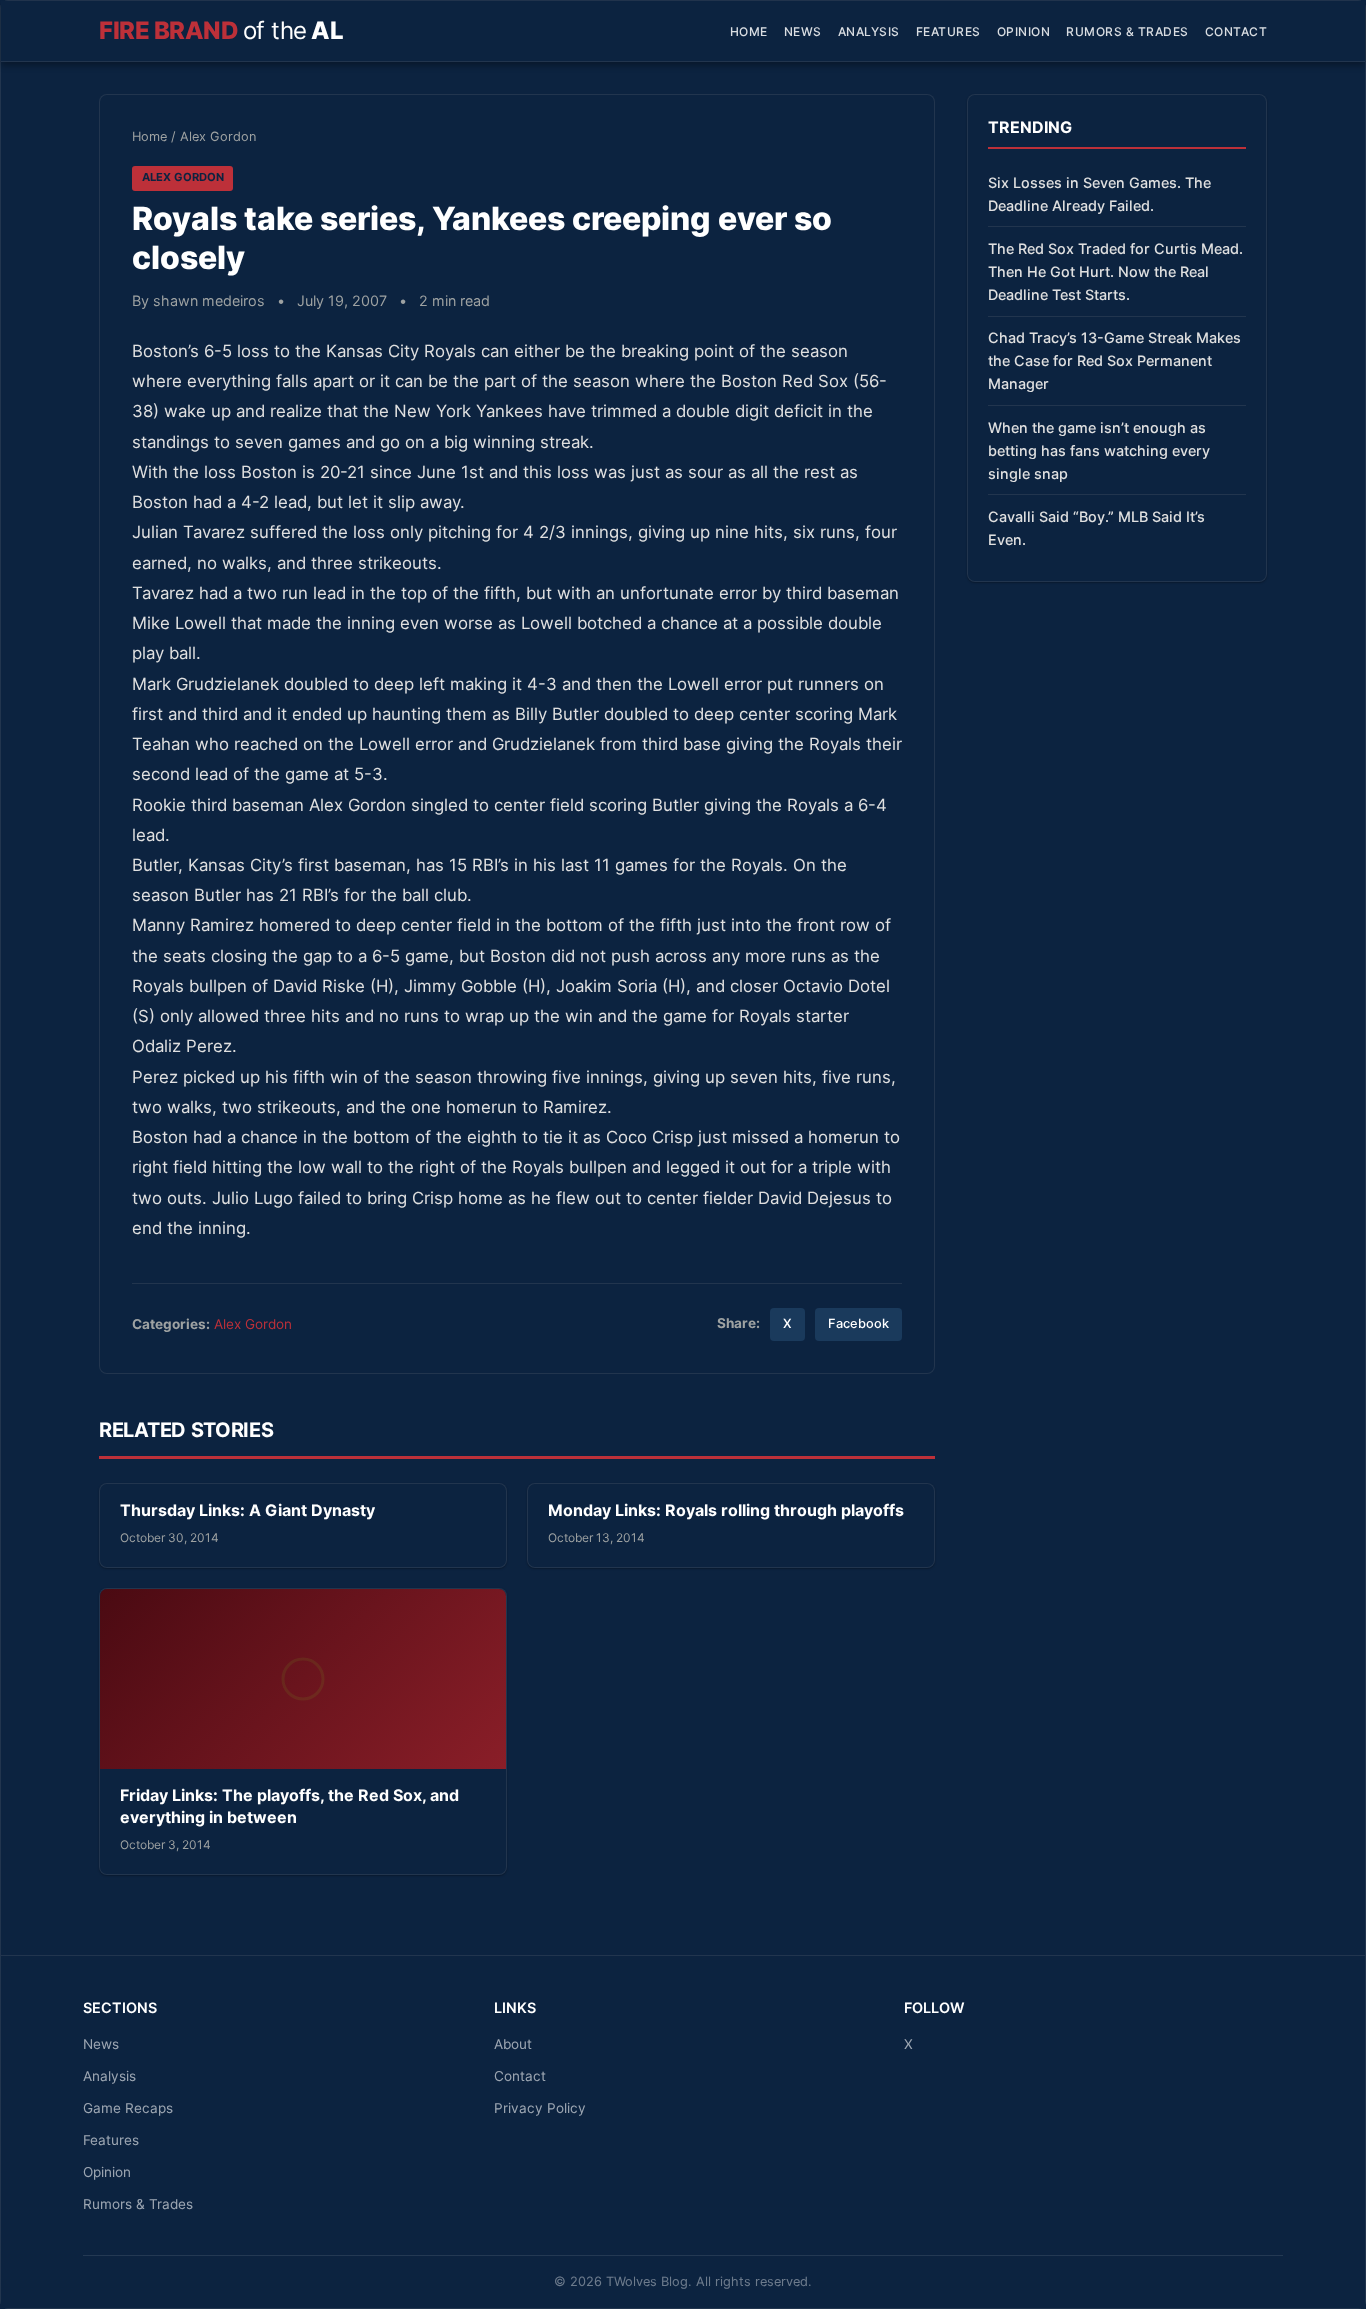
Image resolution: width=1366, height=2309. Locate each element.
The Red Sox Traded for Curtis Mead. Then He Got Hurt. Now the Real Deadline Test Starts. (1115, 271)
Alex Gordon (218, 136)
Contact (1236, 31)
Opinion (1024, 31)
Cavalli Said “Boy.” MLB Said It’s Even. (1096, 528)
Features (948, 31)
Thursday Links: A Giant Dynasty (247, 1510)
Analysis (869, 31)
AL (221, 30)
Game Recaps (128, 2108)
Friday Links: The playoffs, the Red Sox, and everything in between (289, 1806)
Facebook (858, 1323)
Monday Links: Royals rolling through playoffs (726, 1510)
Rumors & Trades (1127, 31)
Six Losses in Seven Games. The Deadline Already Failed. (1099, 194)
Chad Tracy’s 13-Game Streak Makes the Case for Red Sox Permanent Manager (1114, 360)
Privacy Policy (540, 2108)
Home (749, 31)
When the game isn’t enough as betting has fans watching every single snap (1099, 450)
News (803, 31)
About (513, 2044)
